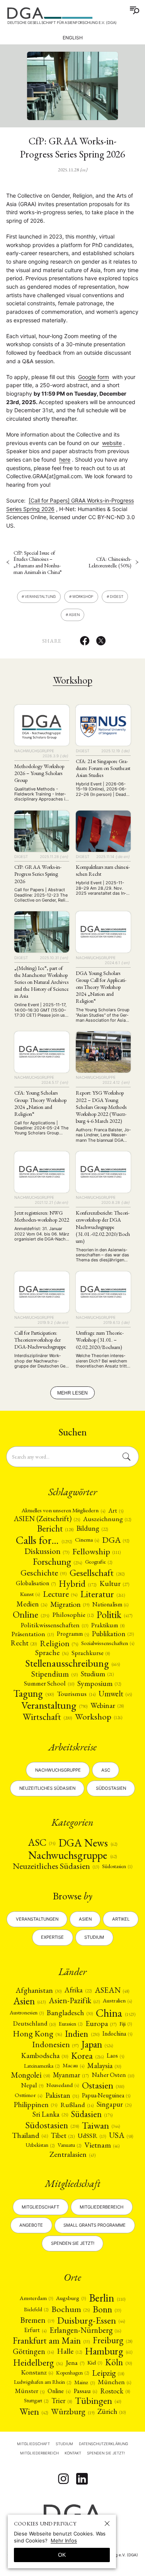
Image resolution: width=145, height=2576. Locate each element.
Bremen (37, 2320)
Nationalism (110, 1604)
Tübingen (98, 2401)
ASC (42, 1843)
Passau (85, 2391)
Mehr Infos (64, 2540)
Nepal (32, 2085)
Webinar (107, 1705)
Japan (97, 2045)
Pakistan (62, 2095)
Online (31, 1615)
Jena (75, 2363)
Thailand (30, 2136)
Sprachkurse (91, 1653)
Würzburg (72, 2411)
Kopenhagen (72, 2373)
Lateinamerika (42, 2066)
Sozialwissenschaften (108, 1643)
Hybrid (78, 1583)
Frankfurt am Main (51, 2340)
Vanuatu (69, 2145)
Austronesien (27, 2012)
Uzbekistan (40, 2145)
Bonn (107, 2309)
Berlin (107, 2298)
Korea (87, 2056)
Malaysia (104, 2066)
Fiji (126, 2024)
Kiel (95, 2362)
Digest (117, 597)
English (73, 38)
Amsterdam (36, 2298)
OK (62, 2555)
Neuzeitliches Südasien (47, 1788)
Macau (73, 2066)
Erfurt (35, 2330)
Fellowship (96, 1551)
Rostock (115, 2391)
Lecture (60, 1594)
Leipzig (108, 2373)
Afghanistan (39, 1990)
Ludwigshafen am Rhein (43, 2382)
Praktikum (108, 1625)
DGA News (88, 1843)
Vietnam (102, 2145)
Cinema (87, 1540)
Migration (70, 1604)
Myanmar (71, 2075)
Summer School (49, 1683)
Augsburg (71, 2298)
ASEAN (112, 1990)
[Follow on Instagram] (63, 2479)
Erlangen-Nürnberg (85, 2330)
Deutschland (34, 2023)
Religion (59, 1643)
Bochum (71, 2309)
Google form (94, 377)
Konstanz (37, 2372)
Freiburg (113, 2340)
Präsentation (32, 1634)
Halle (69, 2351)
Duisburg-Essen (91, 2320)
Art (116, 1511)
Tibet (63, 2135)
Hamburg (109, 2351)
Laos (115, 2056)
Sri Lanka (50, 2115)
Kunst (30, 1594)
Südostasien (111, 1788)
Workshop (83, 597)
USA (121, 2135)
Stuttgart (36, 2400)
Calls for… (44, 1540)
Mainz (84, 2382)
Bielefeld (36, 2309)
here (65, 460)
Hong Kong (37, 2034)
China (116, 2013)
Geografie (99, 1562)
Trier (62, 2401)
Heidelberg (38, 2363)
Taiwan (101, 2125)
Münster (30, 2391)
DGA (116, 1540)
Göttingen (33, 2351)
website (112, 443)
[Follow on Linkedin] (82, 2479)
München (114, 2382)
